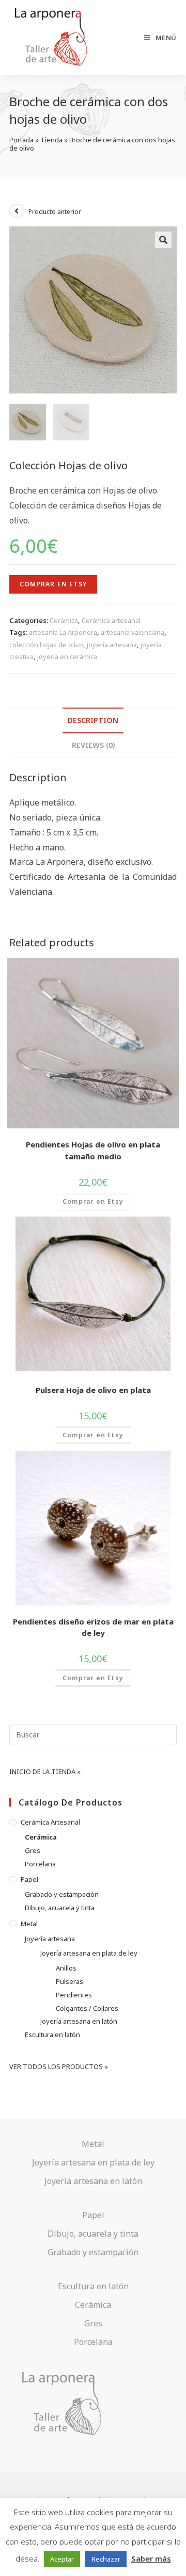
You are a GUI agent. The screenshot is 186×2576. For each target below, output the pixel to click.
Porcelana (40, 1864)
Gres (33, 1850)
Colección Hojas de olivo (68, 465)
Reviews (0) (93, 745)
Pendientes (74, 1995)
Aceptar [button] (62, 2559)
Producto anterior (55, 212)
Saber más (151, 2558)
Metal (29, 1924)
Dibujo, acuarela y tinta (60, 1908)
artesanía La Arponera (63, 632)
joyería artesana (112, 645)
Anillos (66, 1968)
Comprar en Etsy (53, 584)
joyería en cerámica (67, 657)
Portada (21, 140)
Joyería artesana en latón (79, 2021)
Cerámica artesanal (111, 620)
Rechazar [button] (106, 2559)
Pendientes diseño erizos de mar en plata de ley (93, 1627)
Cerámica (64, 620)
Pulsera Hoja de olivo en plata (93, 1390)
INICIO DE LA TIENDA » (45, 1771)
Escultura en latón (52, 2034)
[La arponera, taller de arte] (64, 2403)
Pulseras (69, 1981)
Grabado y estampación (62, 1894)
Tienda (51, 140)
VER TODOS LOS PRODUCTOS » (59, 2066)
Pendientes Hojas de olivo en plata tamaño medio (93, 1150)
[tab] (93, 720)
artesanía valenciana (133, 632)
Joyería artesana (50, 1939)
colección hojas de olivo (46, 645)
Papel (29, 1879)
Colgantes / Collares (87, 2008)
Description (93, 720)
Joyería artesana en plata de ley (89, 1953)
